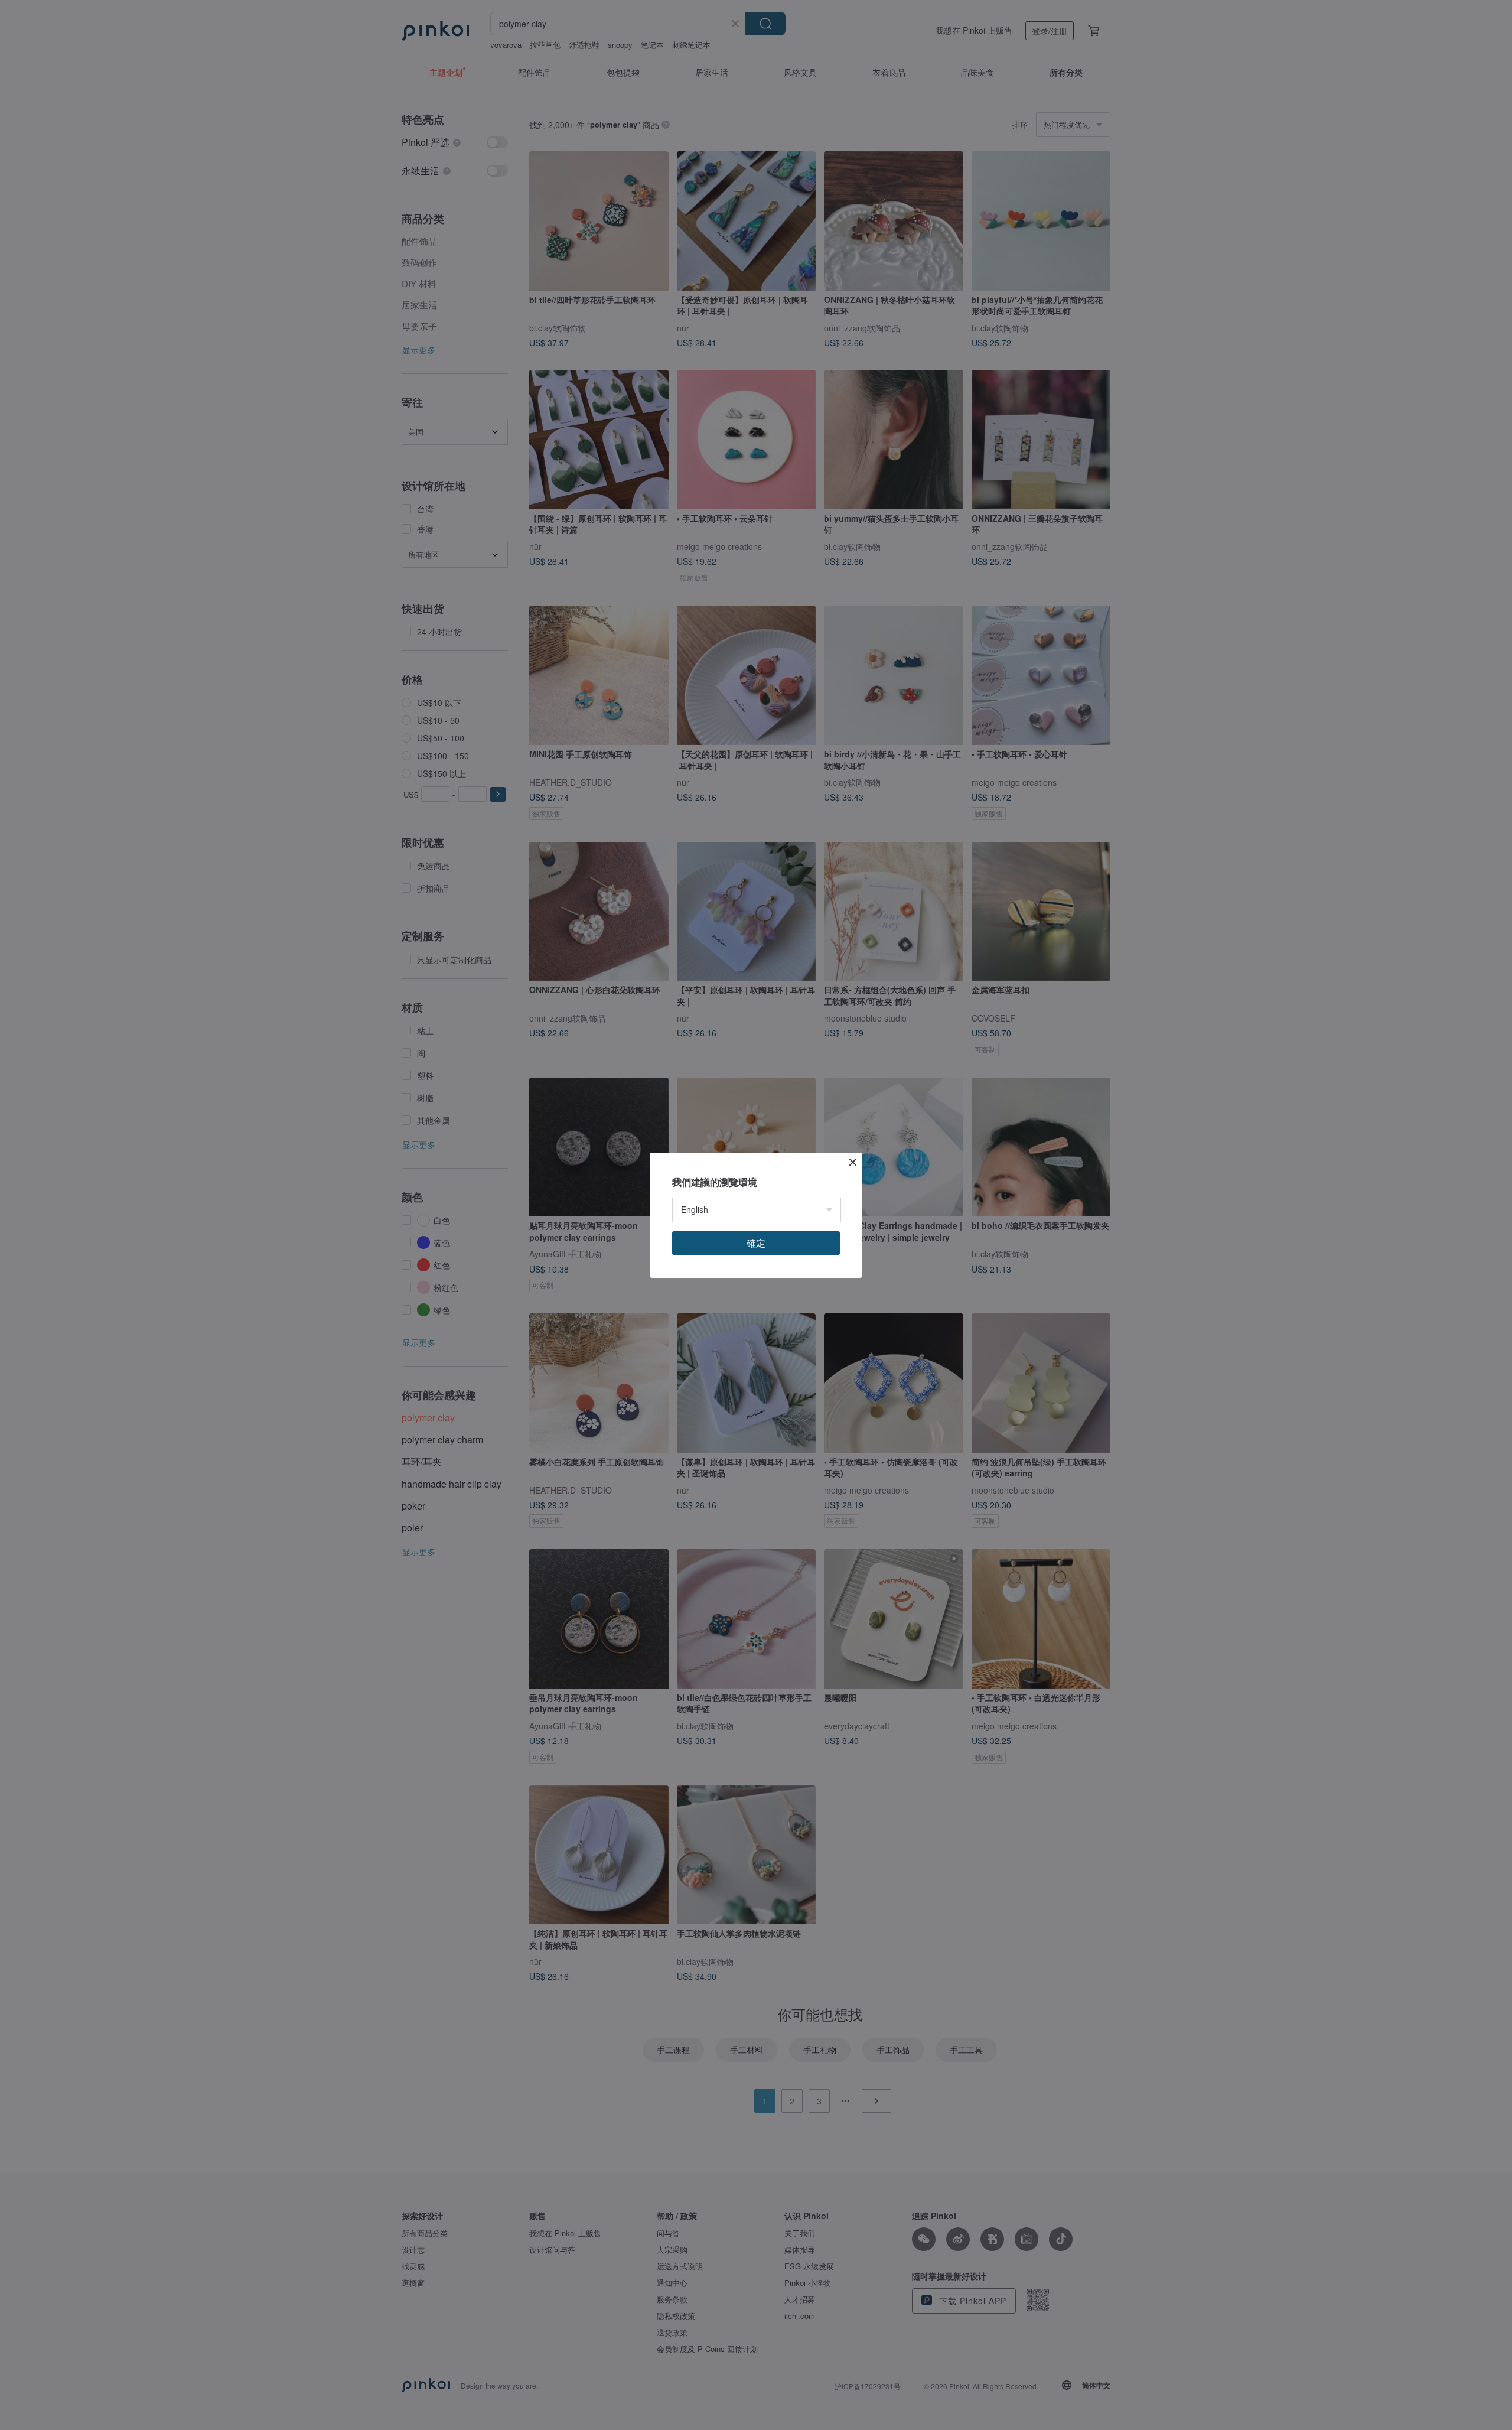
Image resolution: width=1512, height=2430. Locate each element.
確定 (756, 1243)
